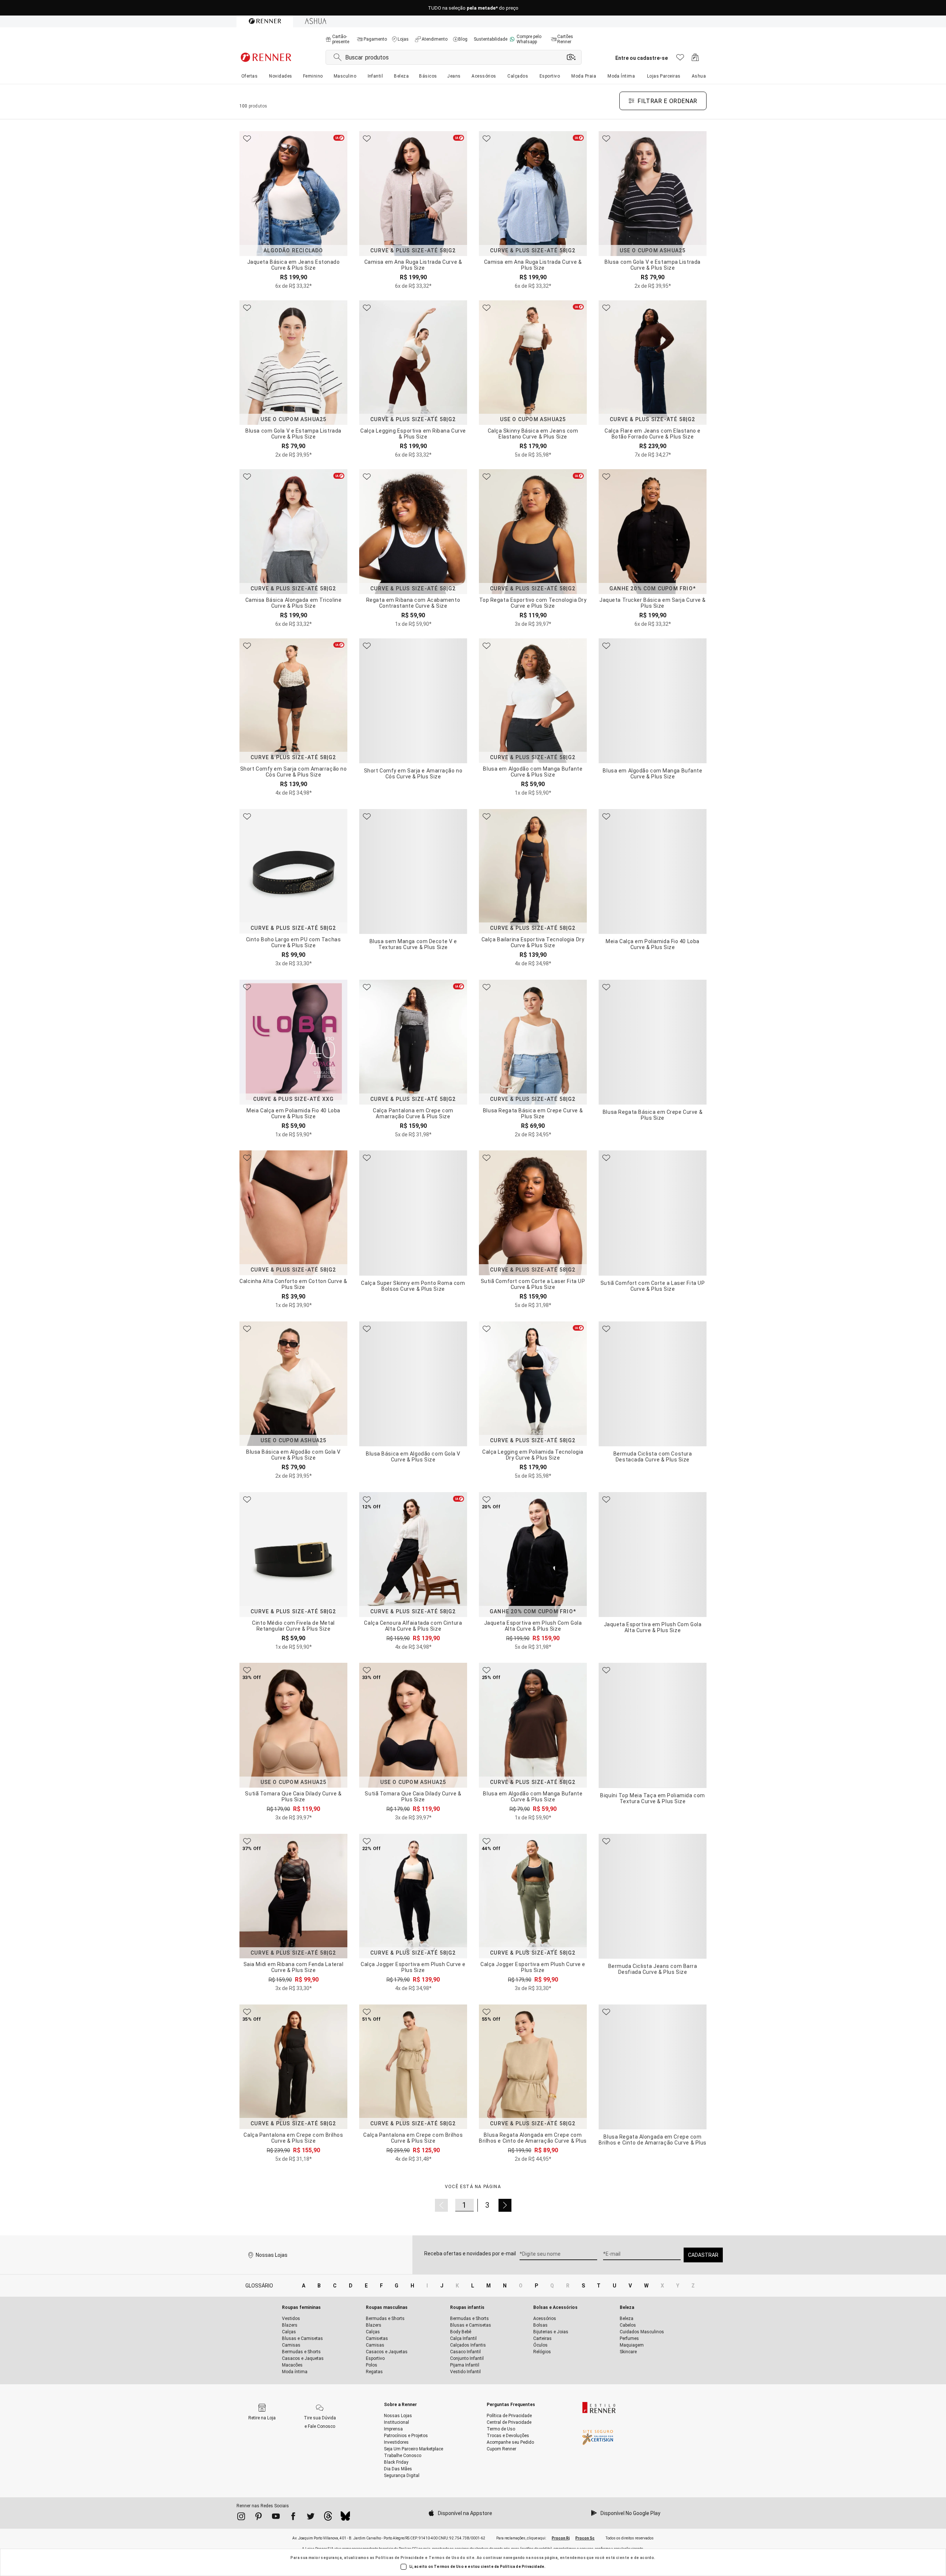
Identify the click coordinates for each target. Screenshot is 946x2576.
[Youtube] (276, 2518)
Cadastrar (703, 2255)
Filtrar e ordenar (667, 101)
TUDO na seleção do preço (473, 8)
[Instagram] (241, 2518)
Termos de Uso (444, 2558)
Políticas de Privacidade (400, 2558)
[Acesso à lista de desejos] (680, 59)
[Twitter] (311, 2518)
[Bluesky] (345, 2518)
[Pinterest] (258, 2518)
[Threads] (328, 2518)
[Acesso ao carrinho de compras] (695, 59)
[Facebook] (293, 2518)
